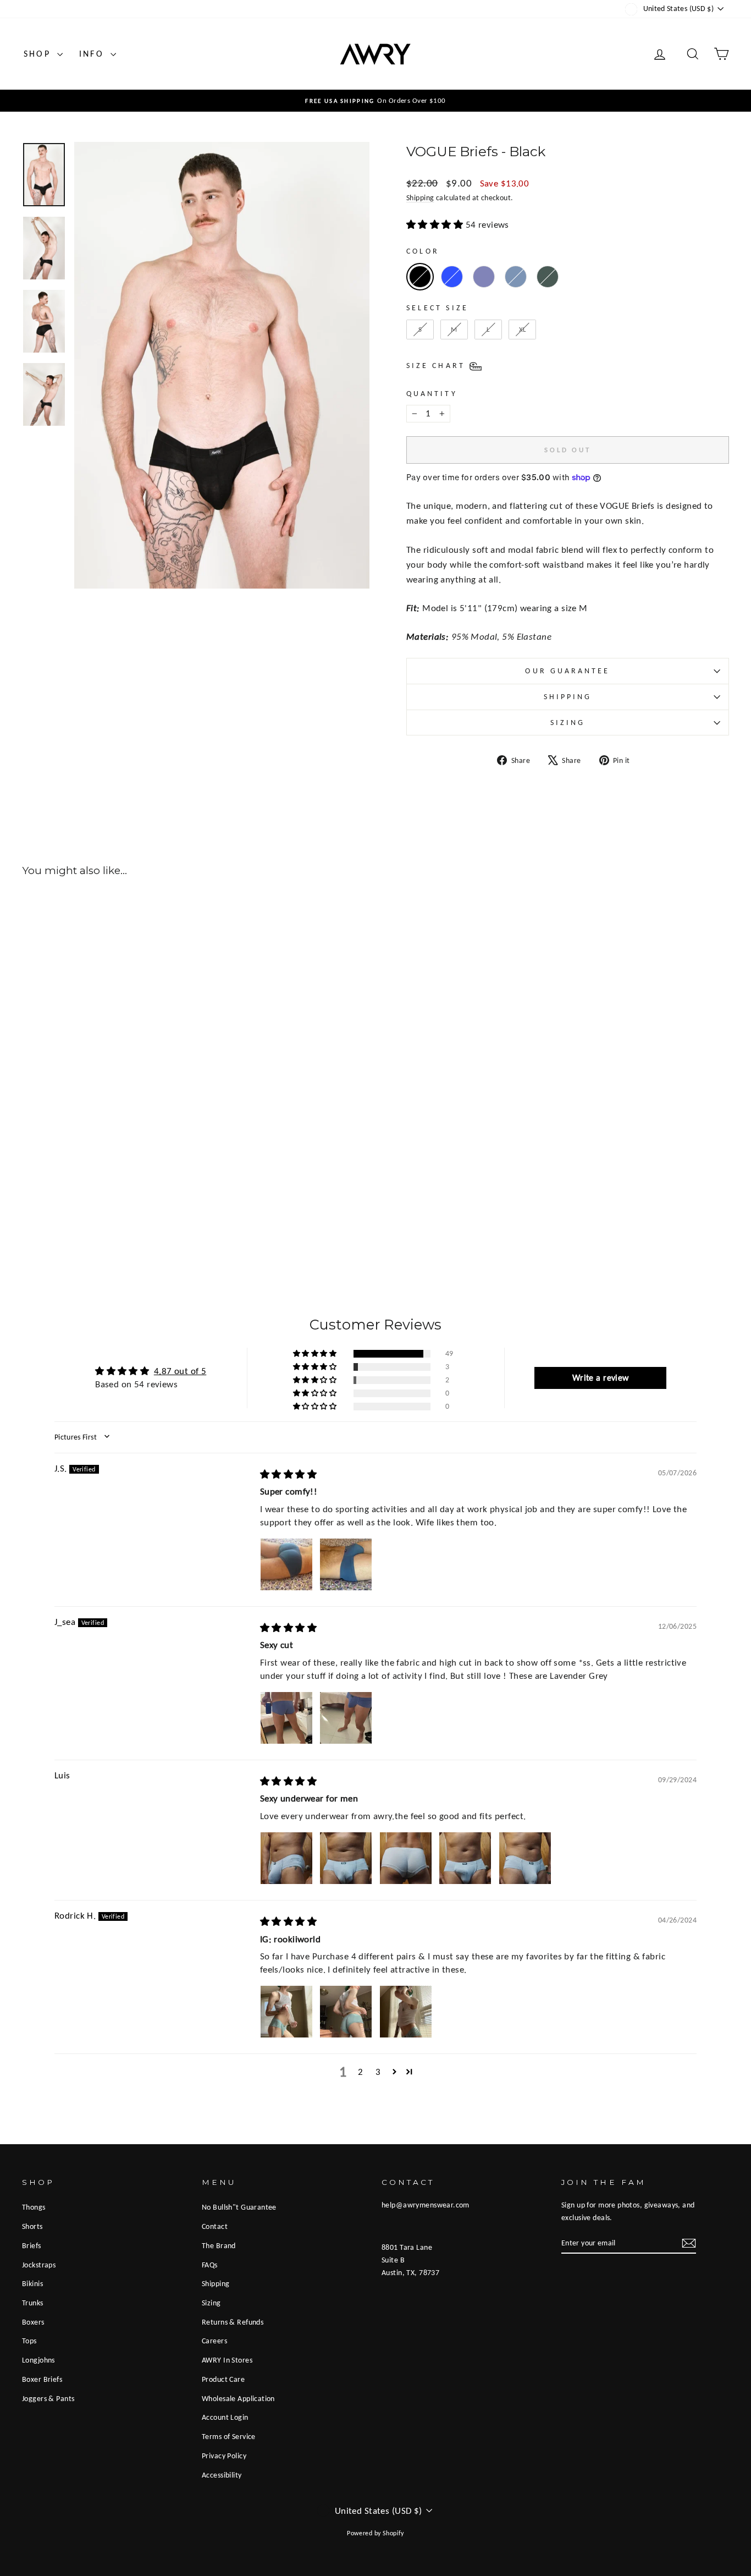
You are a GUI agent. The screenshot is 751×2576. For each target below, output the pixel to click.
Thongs (34, 2207)
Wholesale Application (238, 2398)
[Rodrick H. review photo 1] (286, 2012)
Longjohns (38, 2360)
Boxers (33, 2322)
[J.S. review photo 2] (346, 1564)
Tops (29, 2341)
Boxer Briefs (42, 2379)
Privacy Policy (224, 2456)
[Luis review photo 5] (525, 1858)
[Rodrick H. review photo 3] (406, 2012)
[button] (316, 1354)
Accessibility (222, 2475)
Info (93, 54)
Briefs (32, 2245)
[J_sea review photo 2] (346, 1718)
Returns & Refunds (233, 2322)
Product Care (223, 2379)
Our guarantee (567, 671)
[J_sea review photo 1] (286, 1718)
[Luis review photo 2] (346, 1858)
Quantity (432, 394)
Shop (39, 54)
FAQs (210, 2265)
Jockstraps (39, 2265)
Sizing (568, 723)
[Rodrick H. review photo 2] (346, 2012)
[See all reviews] (436, 225)
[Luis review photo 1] (286, 1858)
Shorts (32, 2226)
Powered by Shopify (375, 2533)
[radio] (420, 277)
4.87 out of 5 (180, 1371)
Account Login (225, 2417)
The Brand (219, 2245)
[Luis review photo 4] (465, 1858)
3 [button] (378, 2072)
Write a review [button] (601, 1378)
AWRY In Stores (227, 2360)
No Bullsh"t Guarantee (239, 2207)
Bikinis (32, 2283)
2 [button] (360, 2072)
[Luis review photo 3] (406, 1858)
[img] (288, 1474)
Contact (215, 2226)
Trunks (33, 2303)
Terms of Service (229, 2436)
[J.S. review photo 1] (286, 1564)
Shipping (420, 197)
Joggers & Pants (48, 2398)
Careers (214, 2341)
